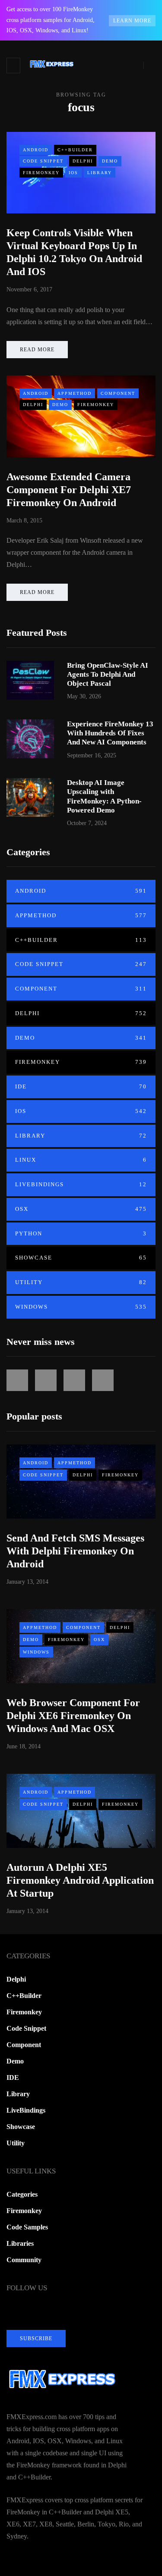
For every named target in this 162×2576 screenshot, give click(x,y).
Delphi (83, 161)
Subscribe (36, 2338)
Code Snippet (43, 161)
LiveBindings (81, 1184)
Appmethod (75, 393)
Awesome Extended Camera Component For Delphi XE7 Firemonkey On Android (69, 490)
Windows (81, 1307)
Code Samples (27, 2227)
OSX (81, 1209)
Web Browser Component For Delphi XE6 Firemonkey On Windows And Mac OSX (73, 1716)
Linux (81, 1160)
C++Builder (75, 150)
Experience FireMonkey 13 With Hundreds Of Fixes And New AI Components (110, 733)
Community (24, 2260)
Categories (22, 2194)
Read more (37, 350)
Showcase (81, 1258)
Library (100, 173)
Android (36, 150)
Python (81, 1233)
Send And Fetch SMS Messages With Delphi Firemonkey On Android (75, 1551)
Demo (110, 161)
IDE (81, 1086)
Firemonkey (41, 173)
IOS (73, 173)
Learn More (132, 21)
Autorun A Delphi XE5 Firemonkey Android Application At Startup (80, 1880)
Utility (81, 1282)
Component (118, 393)
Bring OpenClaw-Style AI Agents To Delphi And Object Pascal (108, 675)
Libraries (20, 2243)
